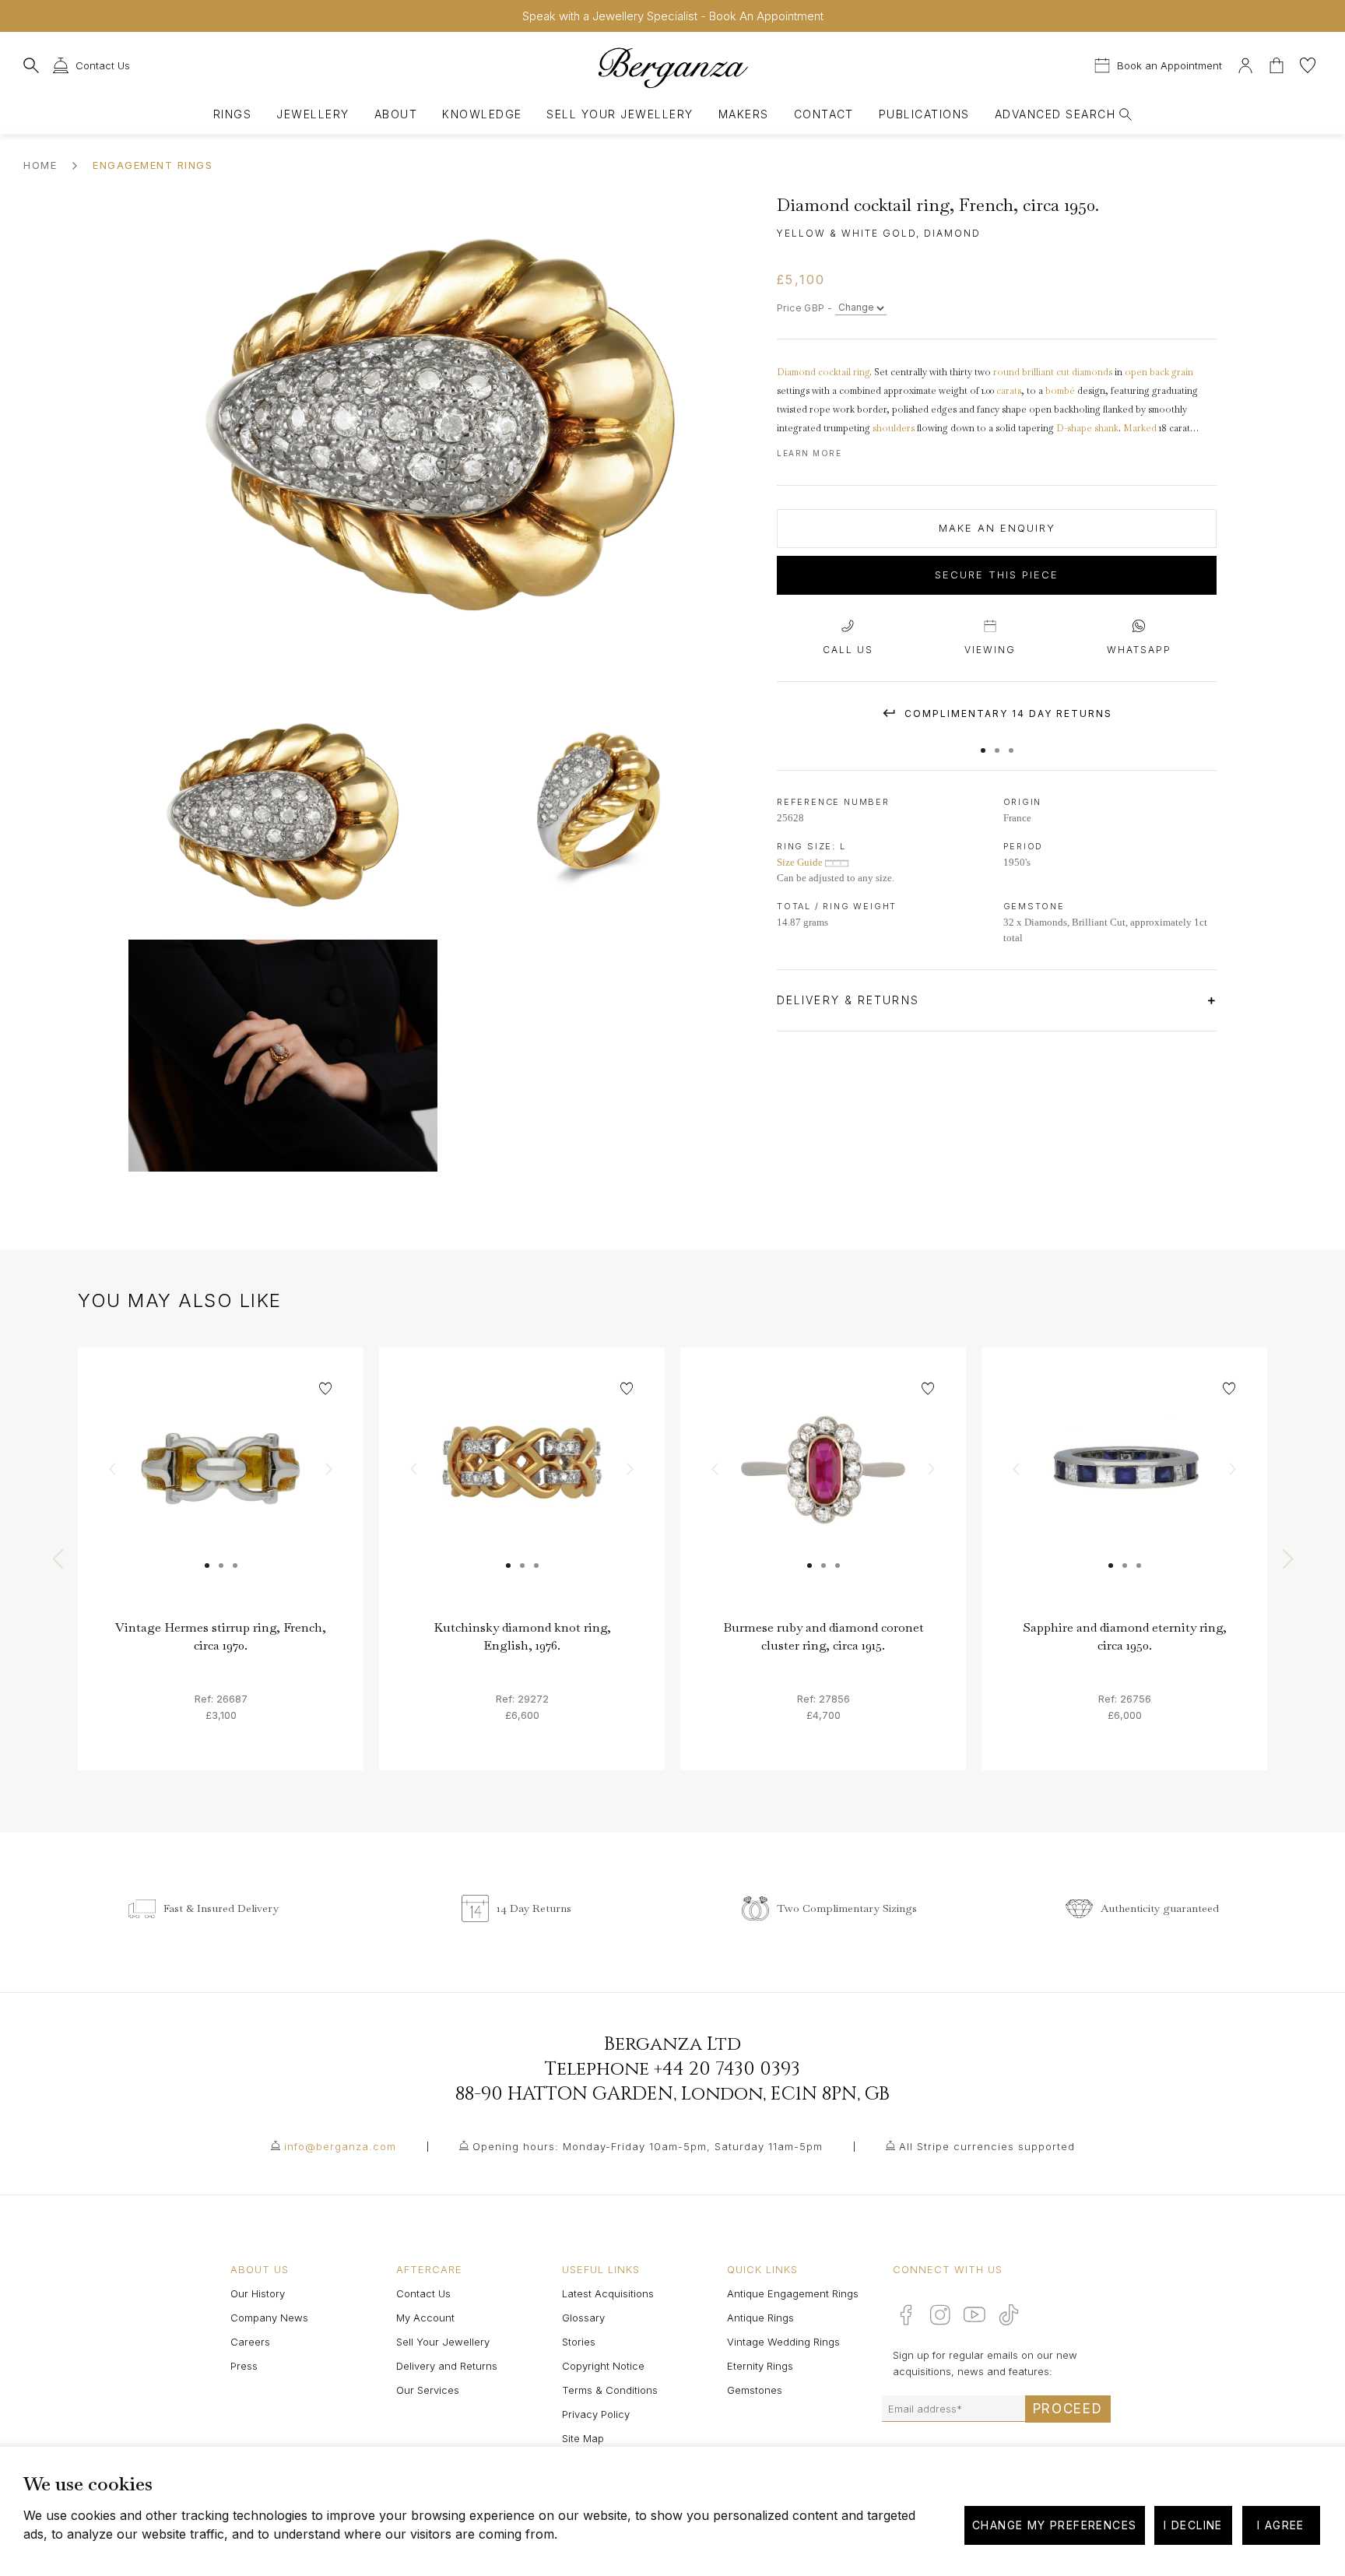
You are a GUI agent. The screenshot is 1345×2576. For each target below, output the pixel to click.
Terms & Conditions (610, 2390)
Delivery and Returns (447, 2366)
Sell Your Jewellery (620, 114)
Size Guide (801, 862)
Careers (250, 2342)
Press (244, 2366)
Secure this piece (997, 575)
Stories (579, 2342)
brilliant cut (1046, 372)
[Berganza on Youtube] (975, 2314)
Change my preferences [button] (1054, 2525)
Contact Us (423, 2293)
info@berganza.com (340, 2146)
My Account (425, 2318)
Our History (258, 2293)
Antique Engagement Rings (793, 2293)
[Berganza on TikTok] (1009, 2315)
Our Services (428, 2390)
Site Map (583, 2438)
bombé (1060, 391)
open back (1147, 372)
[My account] (1245, 63)
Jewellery (313, 114)
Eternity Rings (760, 2366)
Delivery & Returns (850, 1000)
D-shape (1074, 428)
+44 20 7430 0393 (727, 2069)
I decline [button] (1193, 2525)
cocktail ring (844, 372)
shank (1106, 428)
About (396, 114)
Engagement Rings (153, 165)
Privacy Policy (596, 2414)
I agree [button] (1281, 2525)
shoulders (894, 428)
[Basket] (1278, 63)
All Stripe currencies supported (987, 2146)
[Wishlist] (1308, 63)
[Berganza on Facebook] (906, 2314)
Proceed (1068, 2409)
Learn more (809, 453)
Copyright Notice (603, 2366)
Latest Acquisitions (608, 2293)
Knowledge (482, 114)
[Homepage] (672, 67)
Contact (824, 114)
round (1008, 372)
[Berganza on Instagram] (940, 2314)
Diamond (796, 372)
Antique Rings (760, 2318)
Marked (1140, 428)
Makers (744, 114)
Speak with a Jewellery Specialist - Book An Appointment (673, 16)
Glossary (583, 2318)
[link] (221, 1490)
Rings (232, 114)
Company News (269, 2318)
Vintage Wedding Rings (783, 2342)
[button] (983, 743)
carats (1009, 391)
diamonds (1092, 372)
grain (1182, 372)
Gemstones (755, 2390)
